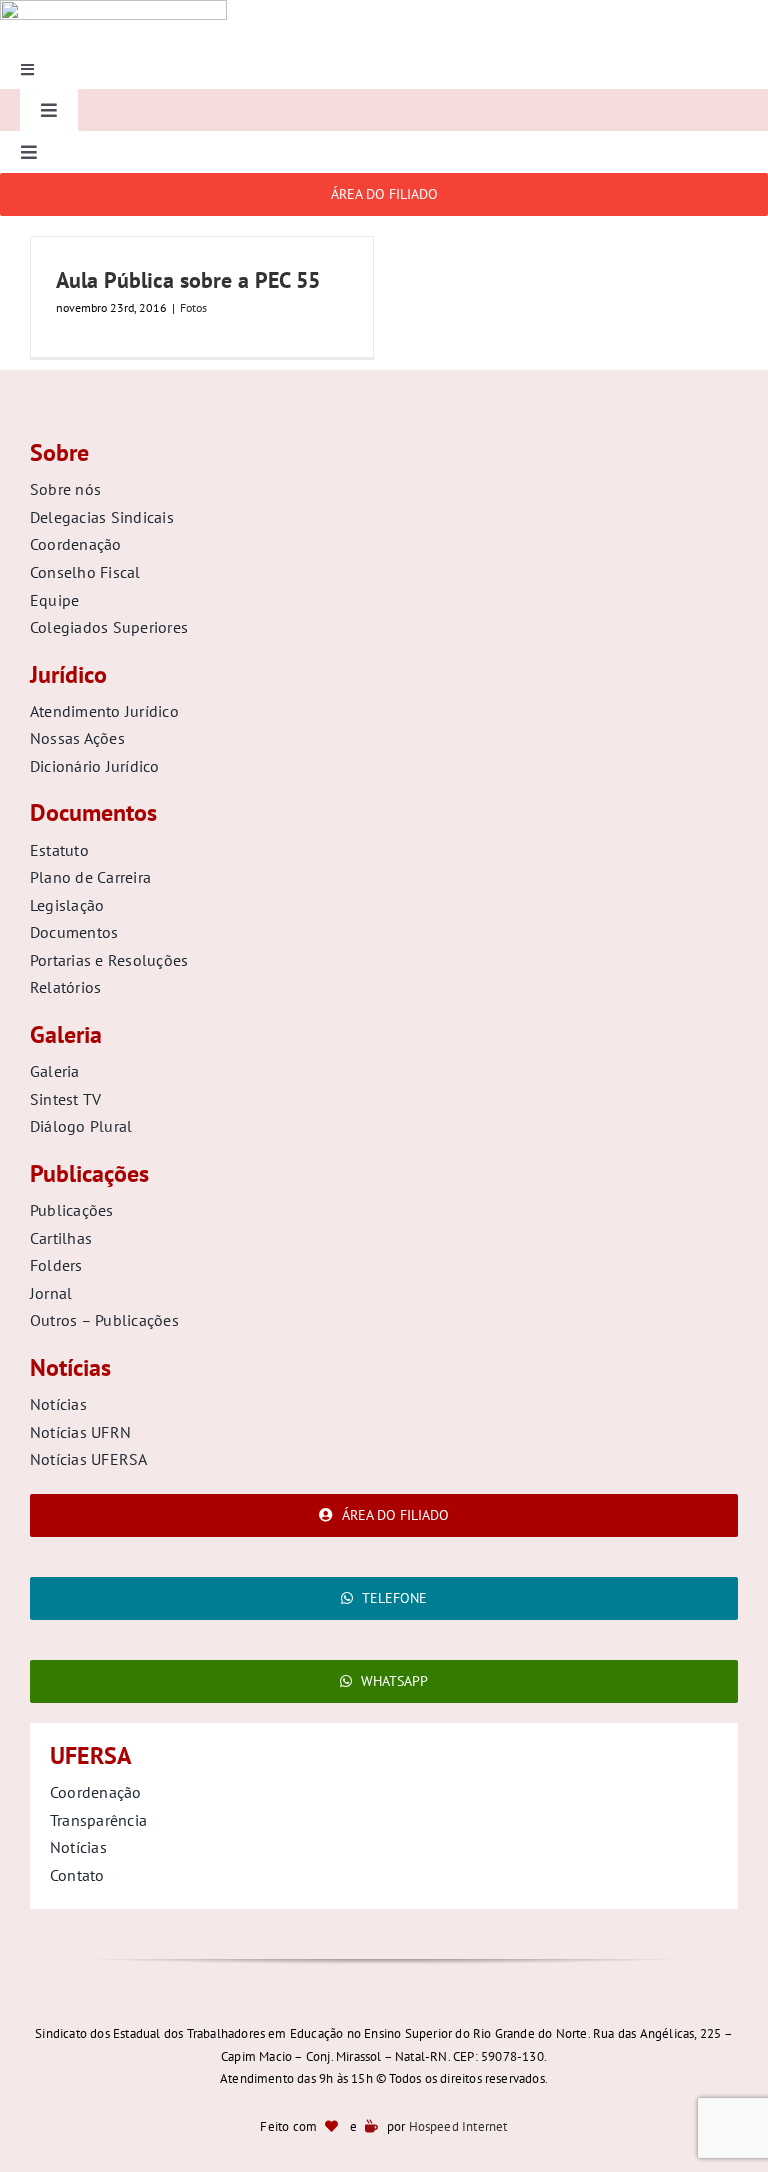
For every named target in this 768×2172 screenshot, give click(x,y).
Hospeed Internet (458, 2126)
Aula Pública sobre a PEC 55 (188, 280)
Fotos (193, 307)
